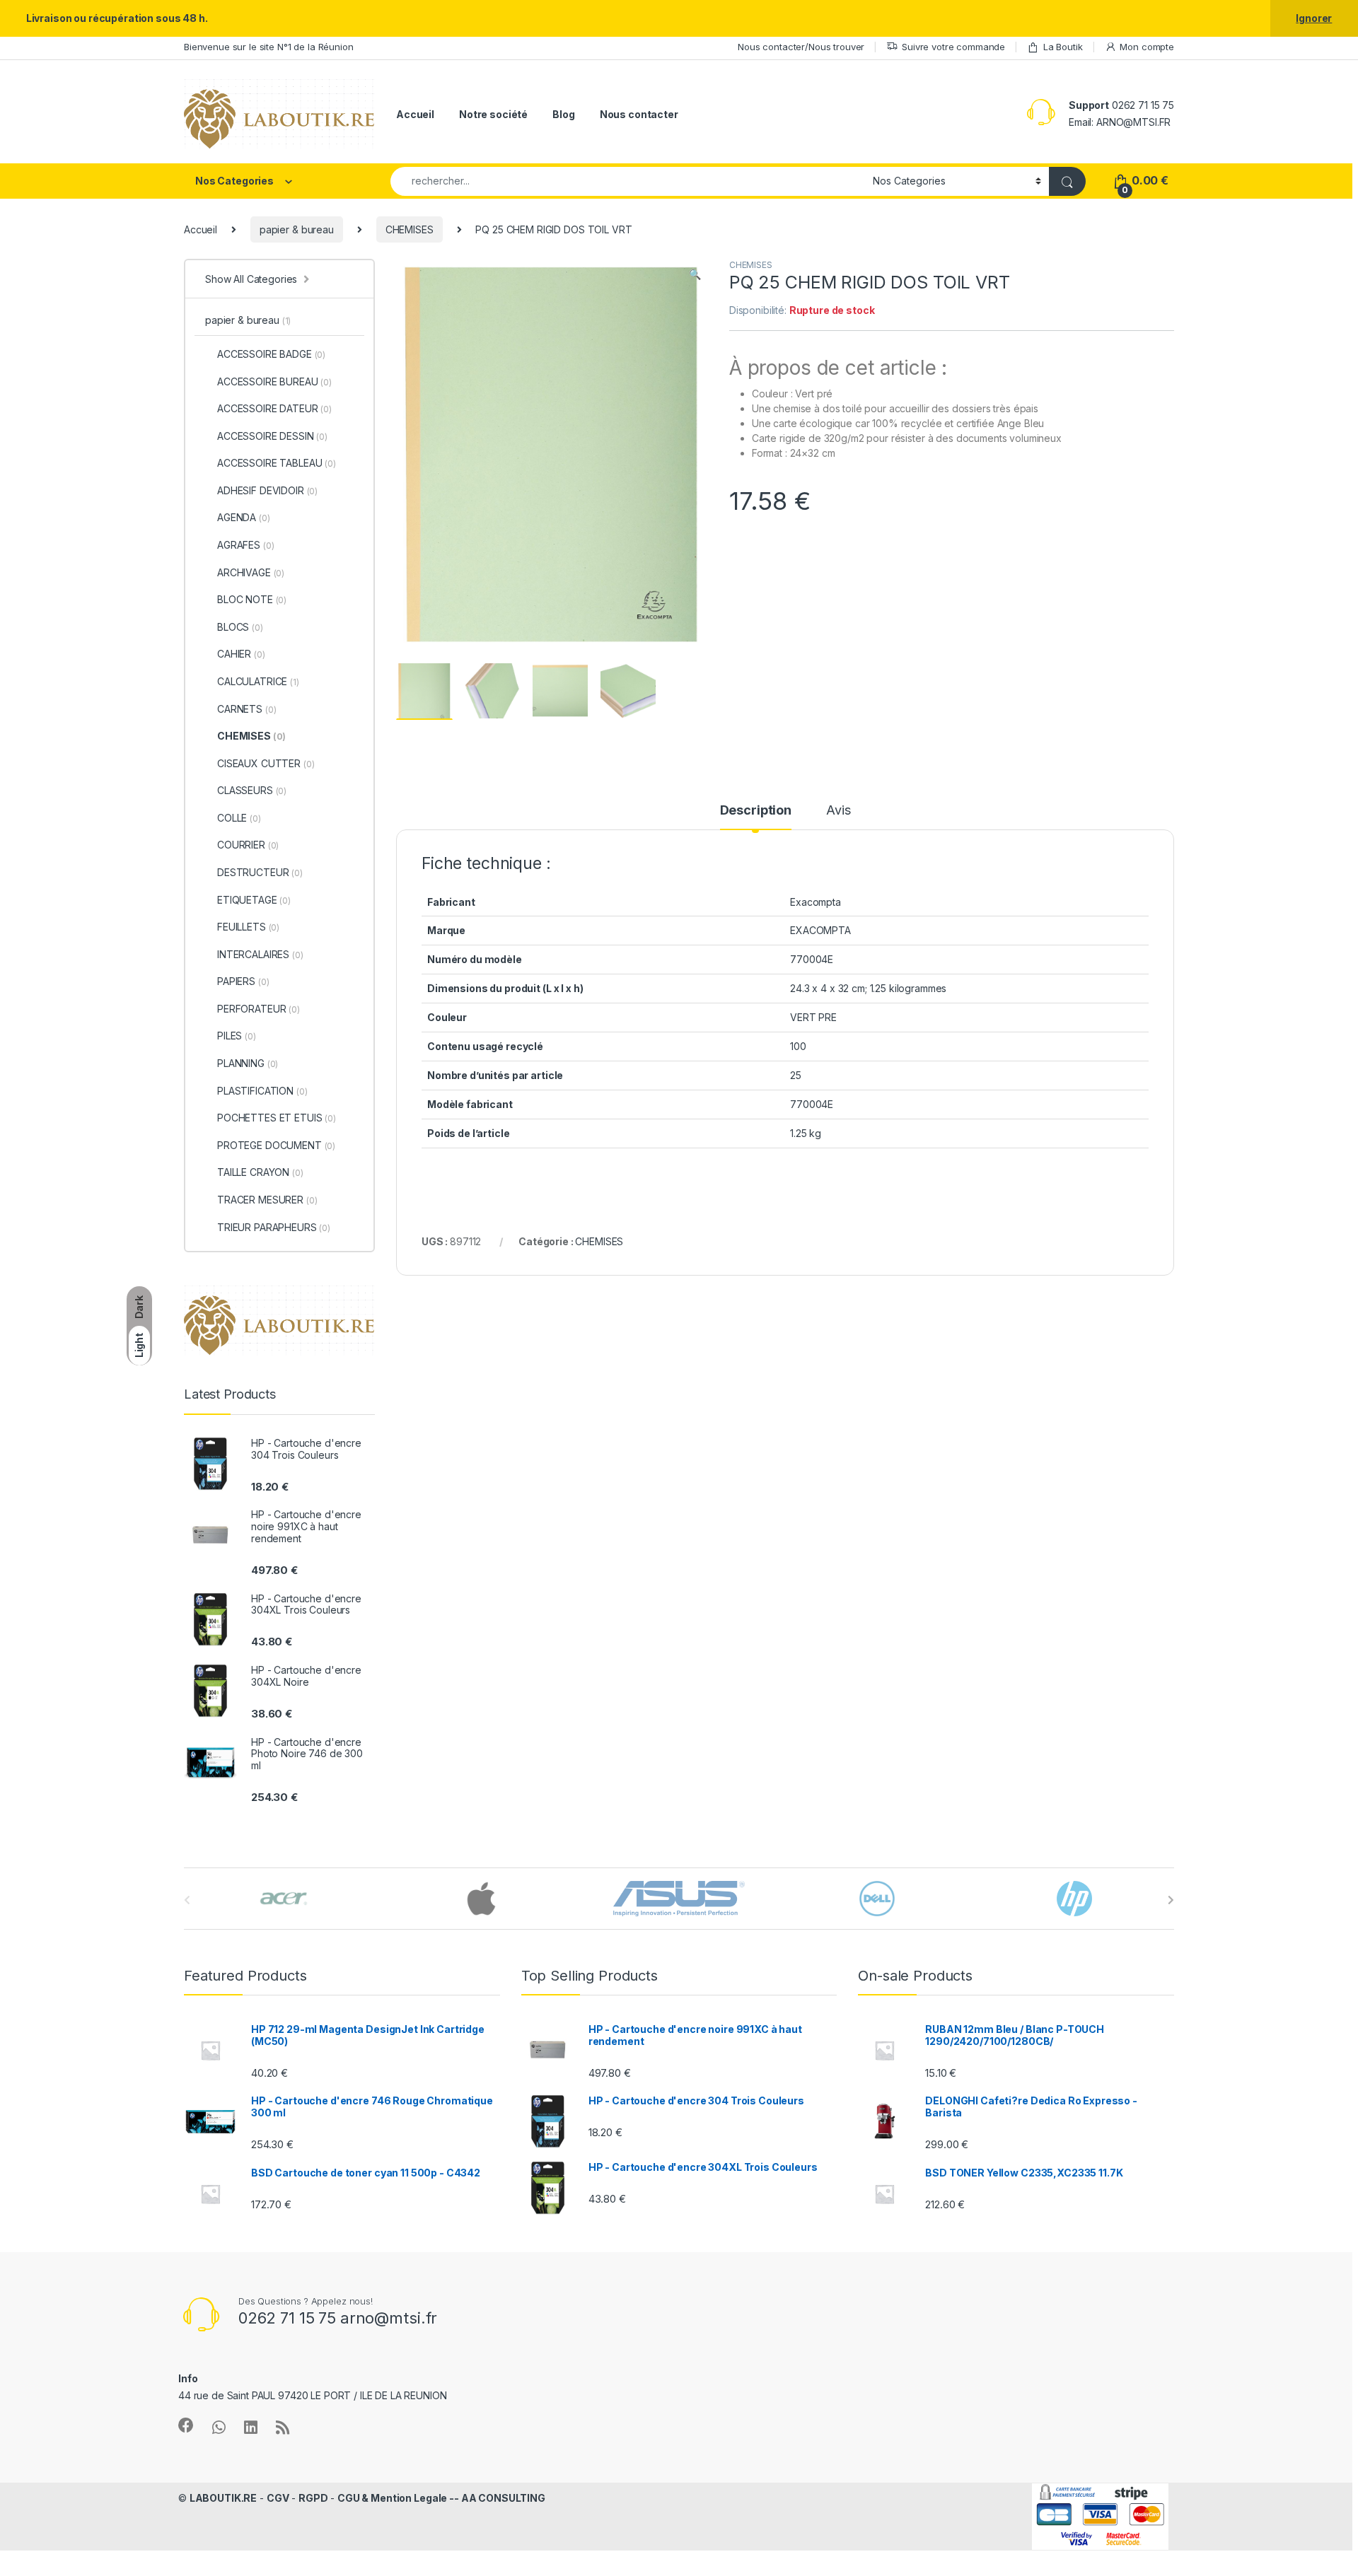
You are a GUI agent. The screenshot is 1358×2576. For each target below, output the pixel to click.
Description (756, 811)
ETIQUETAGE (254, 900)
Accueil (415, 114)
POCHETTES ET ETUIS (277, 1118)
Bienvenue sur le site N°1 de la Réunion (269, 47)
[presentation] (1171, 1900)
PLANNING (248, 1063)
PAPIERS (243, 981)
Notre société (493, 114)
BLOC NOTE (252, 599)
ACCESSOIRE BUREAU (274, 381)
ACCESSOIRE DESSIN (272, 436)
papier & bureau (297, 229)
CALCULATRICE (258, 681)
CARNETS (246, 709)
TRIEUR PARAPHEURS (274, 1227)
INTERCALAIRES (260, 954)
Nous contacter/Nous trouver (801, 47)
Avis (838, 811)
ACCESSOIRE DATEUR (274, 408)
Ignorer (1314, 18)
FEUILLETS (248, 927)
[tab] (756, 817)
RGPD (313, 2498)
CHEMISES (410, 229)
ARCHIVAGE (251, 572)
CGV (278, 2498)
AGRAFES (245, 545)
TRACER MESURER (267, 1200)
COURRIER (248, 845)
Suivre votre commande (953, 47)
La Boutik (1063, 47)
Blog (563, 114)
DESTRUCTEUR (260, 872)
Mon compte (1147, 47)
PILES (237, 1036)
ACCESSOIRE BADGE (271, 354)
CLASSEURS (252, 790)
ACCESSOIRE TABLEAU (277, 463)
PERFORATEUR (259, 1009)
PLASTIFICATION (262, 1091)
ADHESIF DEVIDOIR (267, 490)
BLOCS (240, 627)
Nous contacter (639, 114)
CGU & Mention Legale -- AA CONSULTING (441, 2498)
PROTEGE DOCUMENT (276, 1145)
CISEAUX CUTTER (266, 763)
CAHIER (241, 654)
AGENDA (244, 517)
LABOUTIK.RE (223, 2498)
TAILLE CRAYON (260, 1172)
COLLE (239, 818)
